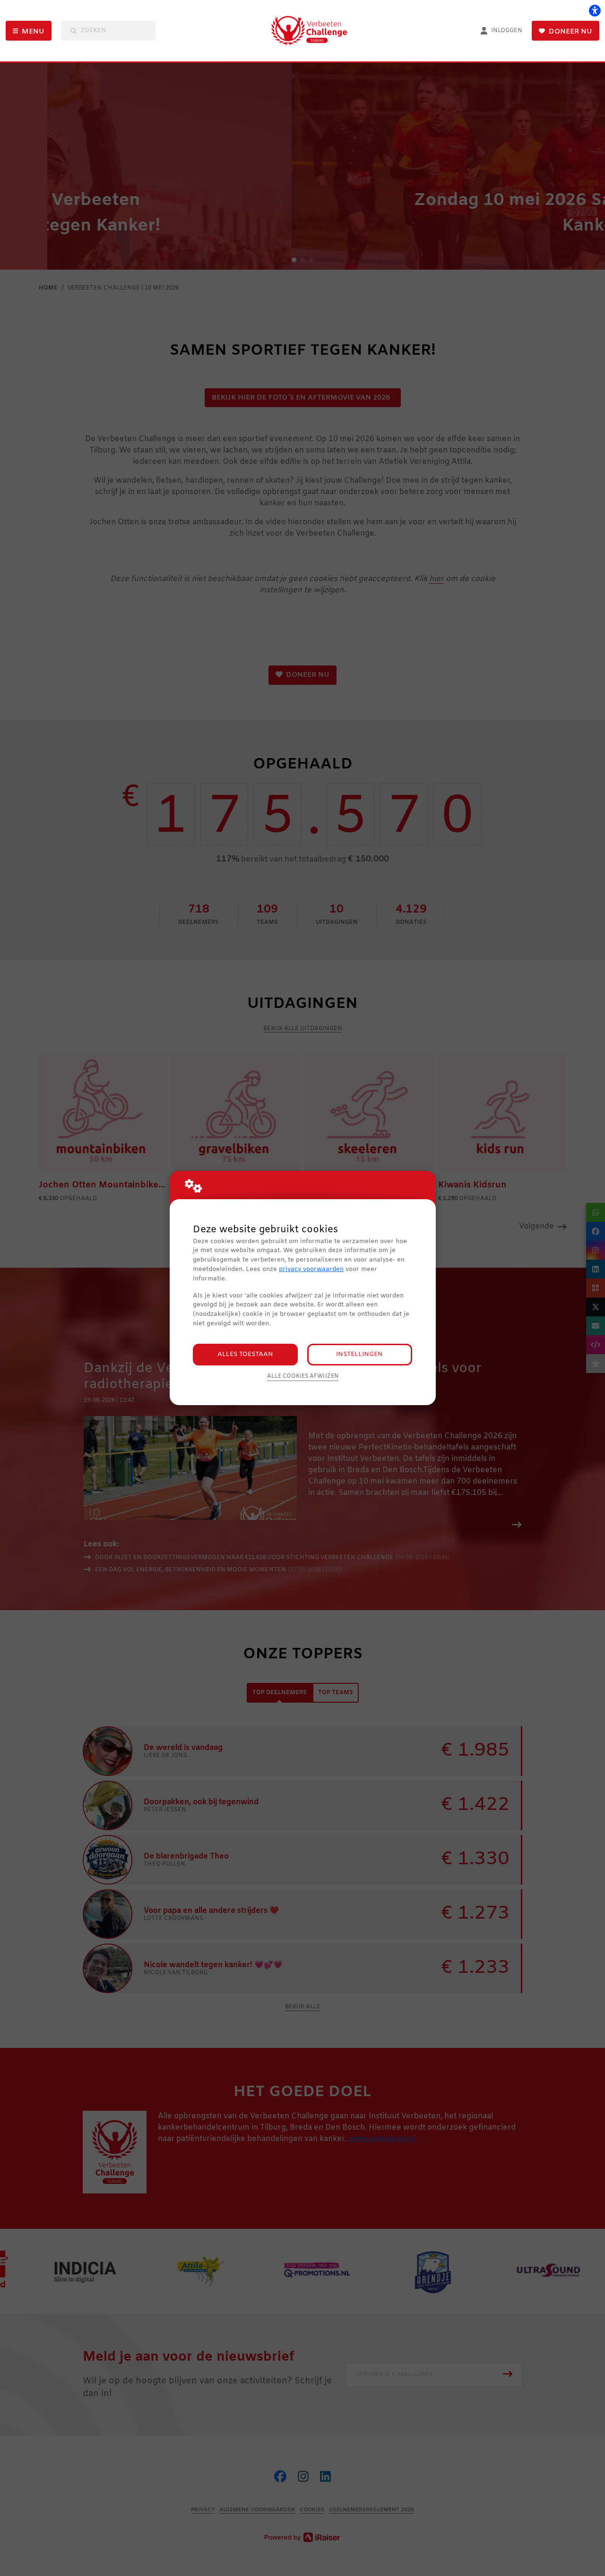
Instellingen (359, 1354)
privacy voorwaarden (311, 1269)
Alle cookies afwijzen (303, 1376)
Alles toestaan (245, 1354)
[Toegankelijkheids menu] (595, 10)
